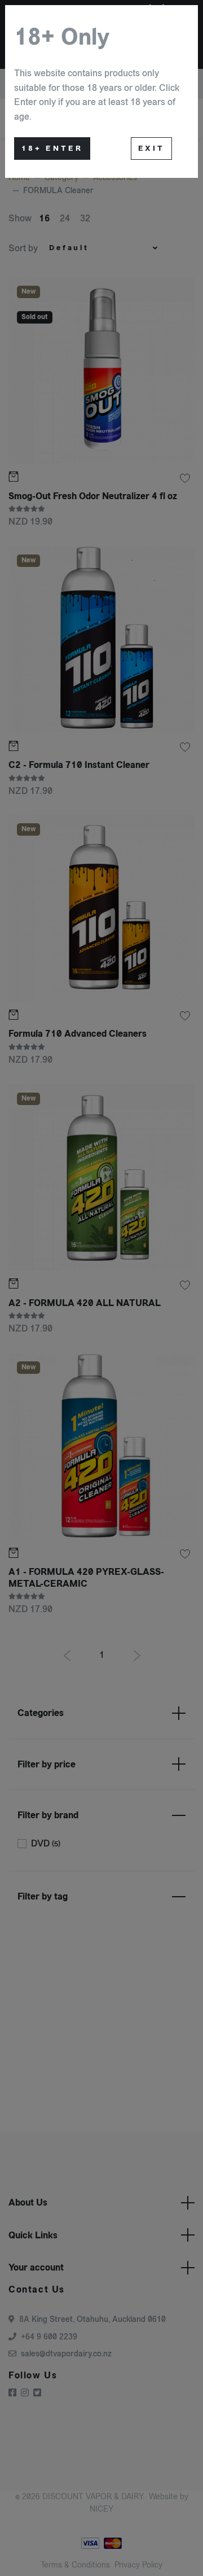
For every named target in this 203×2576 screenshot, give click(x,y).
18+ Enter (52, 149)
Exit (151, 149)
